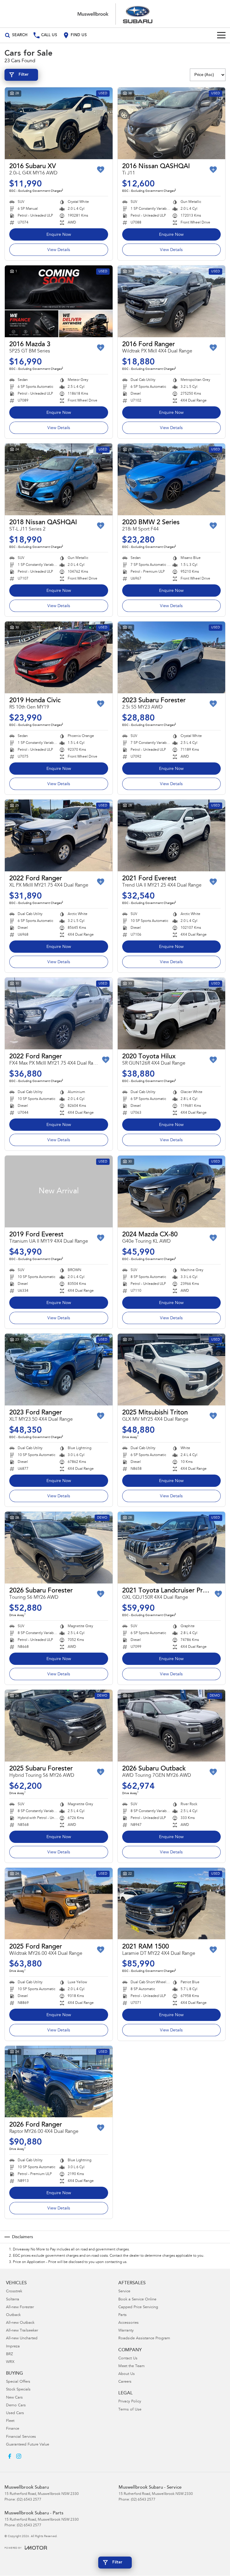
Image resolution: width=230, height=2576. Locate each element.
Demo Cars (16, 2406)
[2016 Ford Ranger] (172, 301)
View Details (59, 250)
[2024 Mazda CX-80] (172, 1192)
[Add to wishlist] (101, 170)
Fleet (10, 2421)
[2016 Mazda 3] (59, 301)
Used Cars (15, 2413)
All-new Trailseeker (22, 2331)
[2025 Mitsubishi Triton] (172, 1370)
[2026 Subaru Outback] (172, 1726)
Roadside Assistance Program (144, 2339)
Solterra (13, 2300)
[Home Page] (115, 14)
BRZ (9, 2354)
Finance (13, 2429)
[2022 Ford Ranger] (59, 835)
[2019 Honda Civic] (59, 657)
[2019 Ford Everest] (59, 1192)
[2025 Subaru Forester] (59, 1726)
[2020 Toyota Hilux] (172, 1013)
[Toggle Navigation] (221, 35)
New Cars (14, 2398)
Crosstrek (14, 2292)
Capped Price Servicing (138, 2307)
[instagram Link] (19, 2456)
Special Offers (18, 2382)
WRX (10, 2362)
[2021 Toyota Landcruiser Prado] (172, 1548)
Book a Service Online (137, 2300)
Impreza (13, 2347)
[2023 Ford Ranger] (59, 1370)
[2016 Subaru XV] (59, 123)
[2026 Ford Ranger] (59, 2082)
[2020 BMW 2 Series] (172, 479)
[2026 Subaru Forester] (59, 1548)
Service (124, 2292)
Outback (13, 2315)
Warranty (126, 2331)
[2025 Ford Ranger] (59, 1904)
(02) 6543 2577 (29, 2500)
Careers (125, 2382)
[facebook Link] (10, 2456)
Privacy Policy (130, 2402)
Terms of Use (130, 2410)
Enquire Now (59, 235)
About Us (127, 2374)
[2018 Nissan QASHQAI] (59, 479)
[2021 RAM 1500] (172, 1904)
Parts (122, 2315)
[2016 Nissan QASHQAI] (172, 123)
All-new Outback (20, 2323)
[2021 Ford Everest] (172, 835)
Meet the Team (131, 2366)
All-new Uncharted (22, 2339)
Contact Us (128, 2359)
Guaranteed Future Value (28, 2445)
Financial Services (21, 2437)
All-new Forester (20, 2307)
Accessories (128, 2323)
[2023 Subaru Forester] (172, 657)
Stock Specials (18, 2390)
